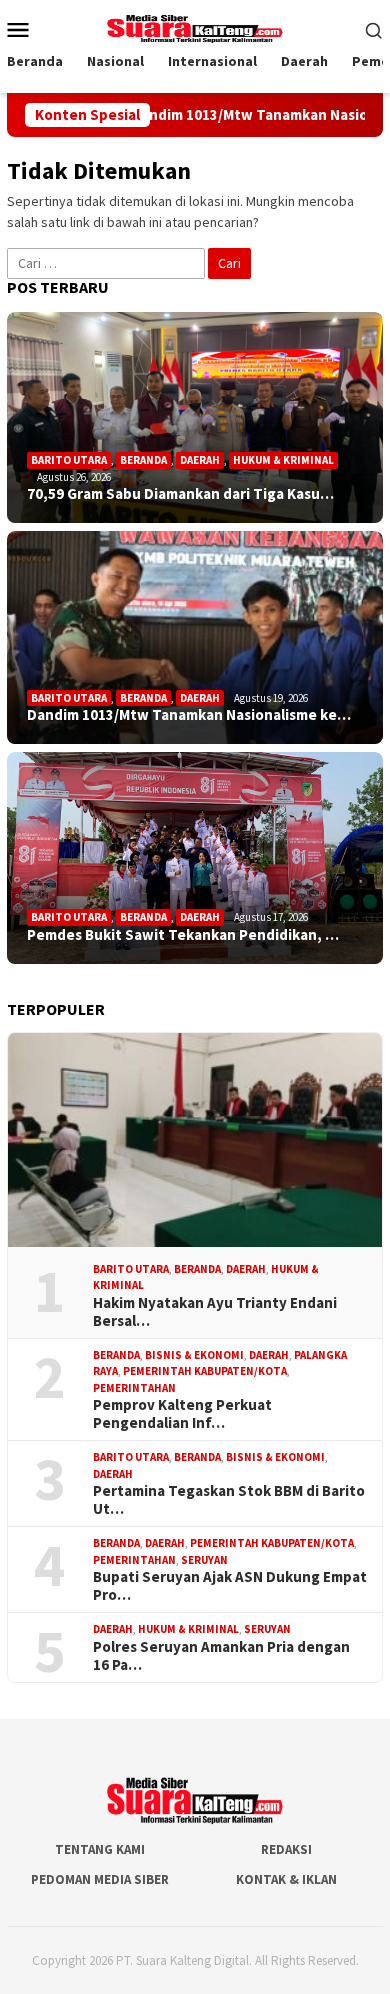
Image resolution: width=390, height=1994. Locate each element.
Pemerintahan (134, 1388)
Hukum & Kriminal (283, 460)
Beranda (143, 460)
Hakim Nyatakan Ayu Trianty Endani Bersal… (215, 1312)
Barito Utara (69, 460)
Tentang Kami (100, 1849)
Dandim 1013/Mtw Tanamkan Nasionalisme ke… (189, 715)
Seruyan (204, 1560)
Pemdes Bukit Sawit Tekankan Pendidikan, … (183, 935)
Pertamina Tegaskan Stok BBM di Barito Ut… (229, 1500)
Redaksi (286, 1849)
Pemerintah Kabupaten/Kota (205, 1371)
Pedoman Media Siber (100, 1879)
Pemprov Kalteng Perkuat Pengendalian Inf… (182, 1414)
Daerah (200, 460)
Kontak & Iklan (286, 1879)
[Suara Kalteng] (195, 27)
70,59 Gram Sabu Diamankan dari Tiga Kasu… (180, 494)
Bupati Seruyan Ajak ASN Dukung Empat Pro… (230, 1586)
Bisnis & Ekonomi (194, 1355)
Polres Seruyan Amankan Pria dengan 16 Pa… (221, 1656)
